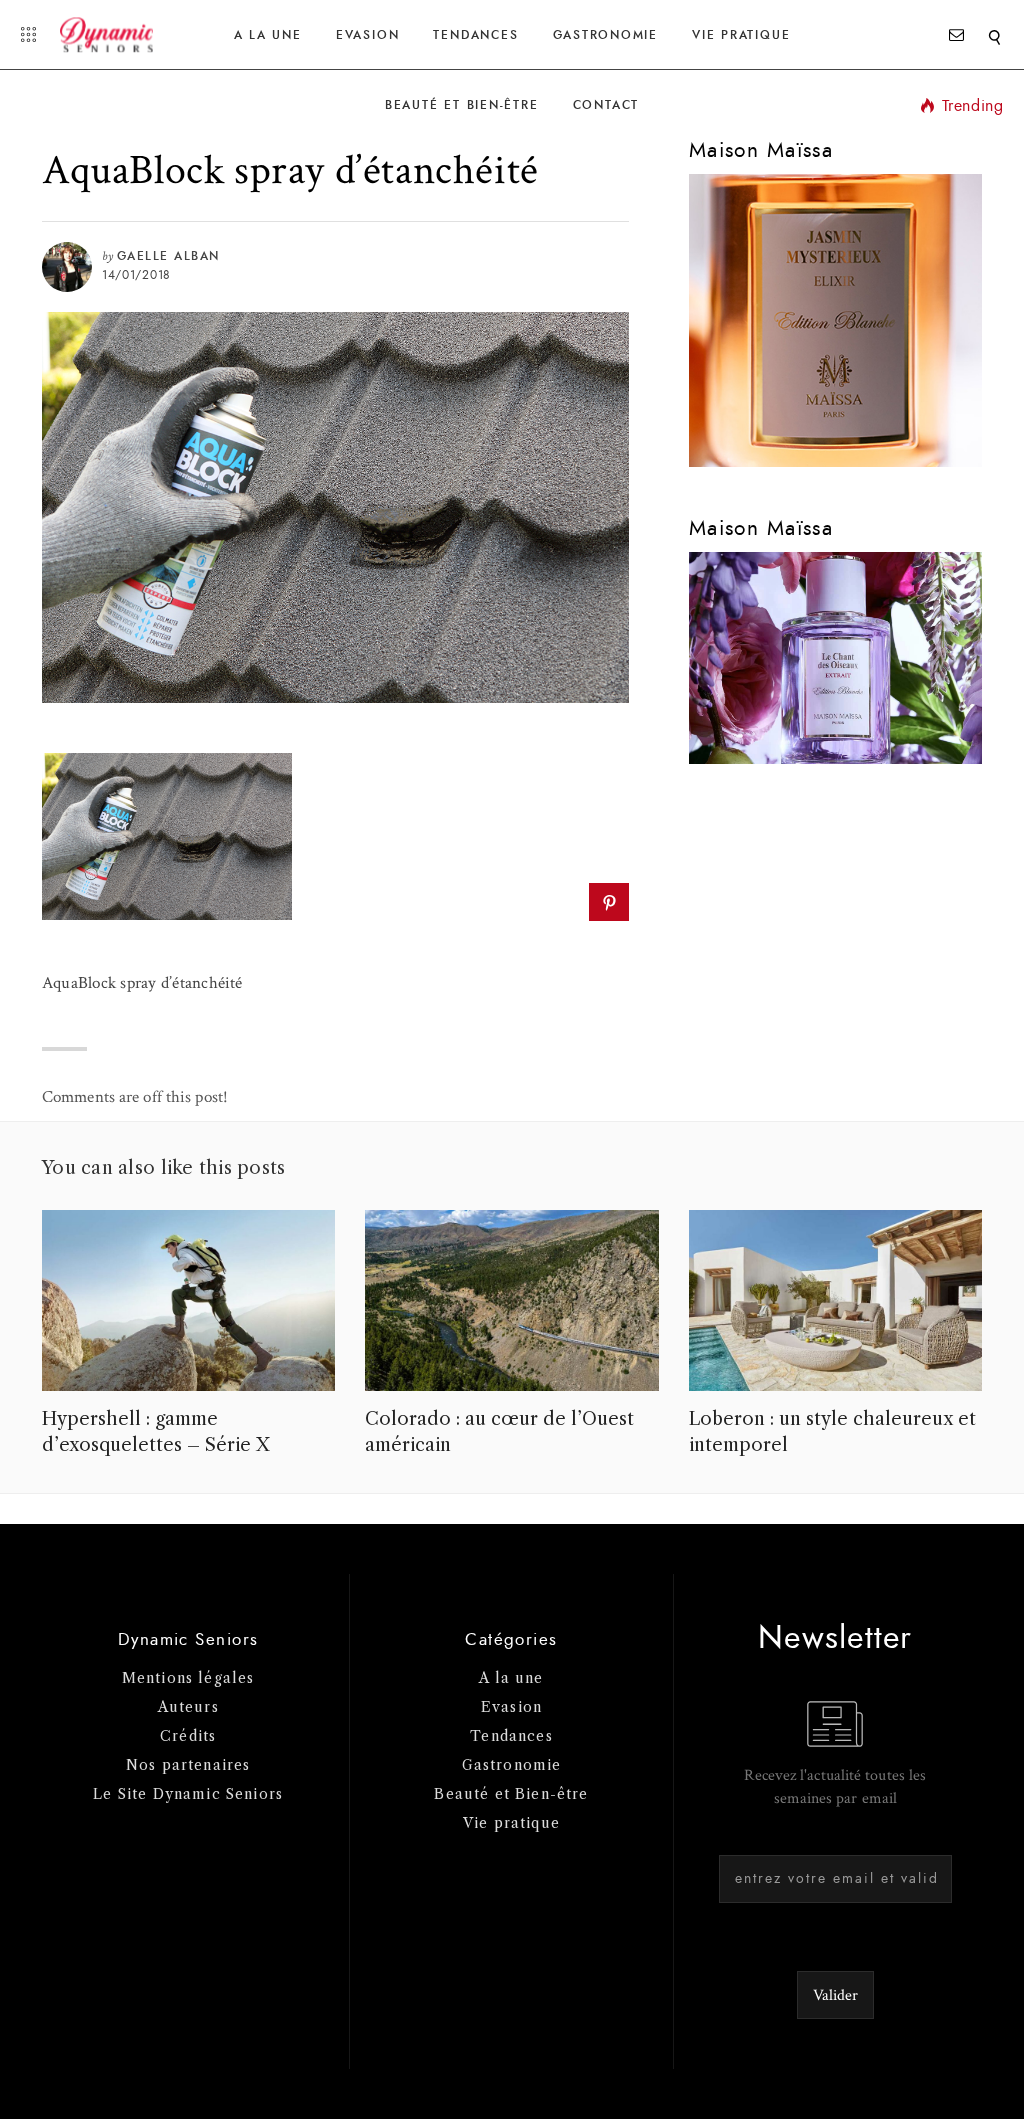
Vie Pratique (741, 35)
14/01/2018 (136, 275)
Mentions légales (188, 1678)
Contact (606, 105)
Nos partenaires (188, 1765)
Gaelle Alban (168, 256)
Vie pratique (511, 1823)
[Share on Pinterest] (608, 902)
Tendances (475, 35)
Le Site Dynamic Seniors (188, 1794)
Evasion (367, 35)
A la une (268, 35)
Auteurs (188, 1707)
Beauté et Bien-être (462, 105)
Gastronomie (605, 35)
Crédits (188, 1736)
